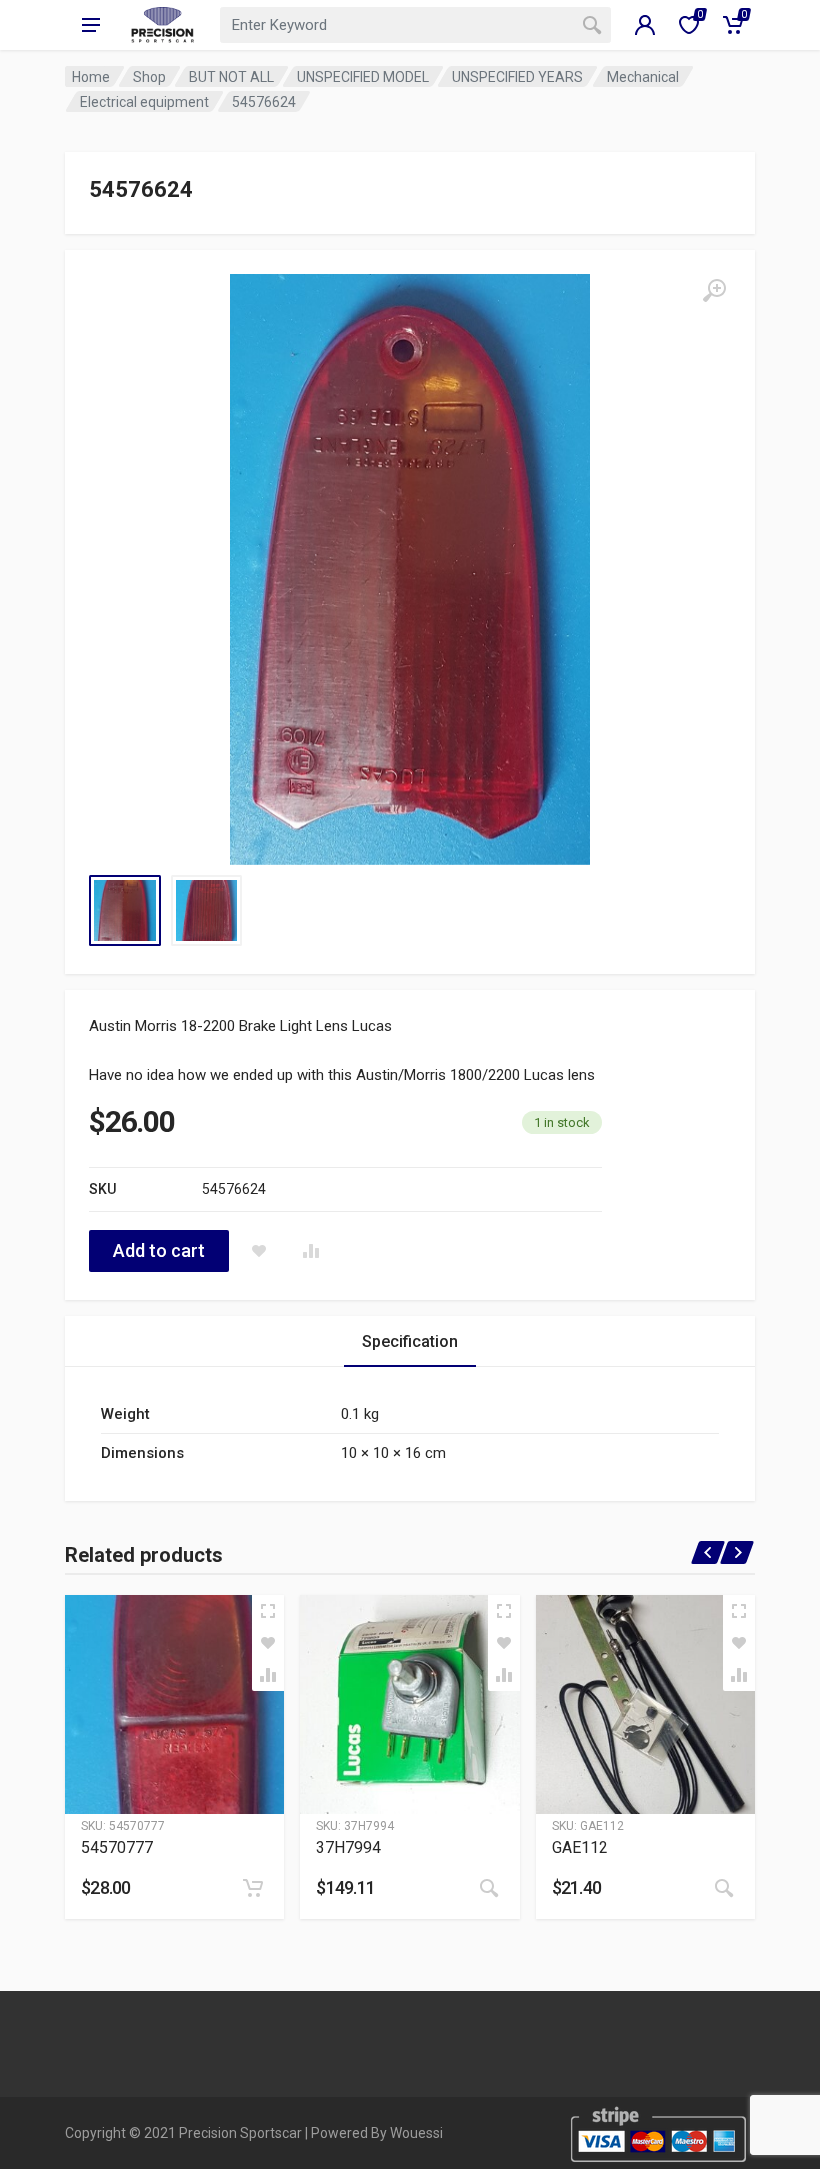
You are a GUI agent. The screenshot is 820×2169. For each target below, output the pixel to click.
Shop (149, 77)
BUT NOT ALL (231, 77)
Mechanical (643, 77)
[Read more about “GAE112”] (724, 1888)
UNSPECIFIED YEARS (517, 77)
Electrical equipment (144, 102)
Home (91, 77)
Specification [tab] (410, 1341)
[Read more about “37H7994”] (489, 1888)
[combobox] (415, 25)
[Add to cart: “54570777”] (253, 1888)
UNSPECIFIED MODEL (363, 77)
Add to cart (159, 1250)
